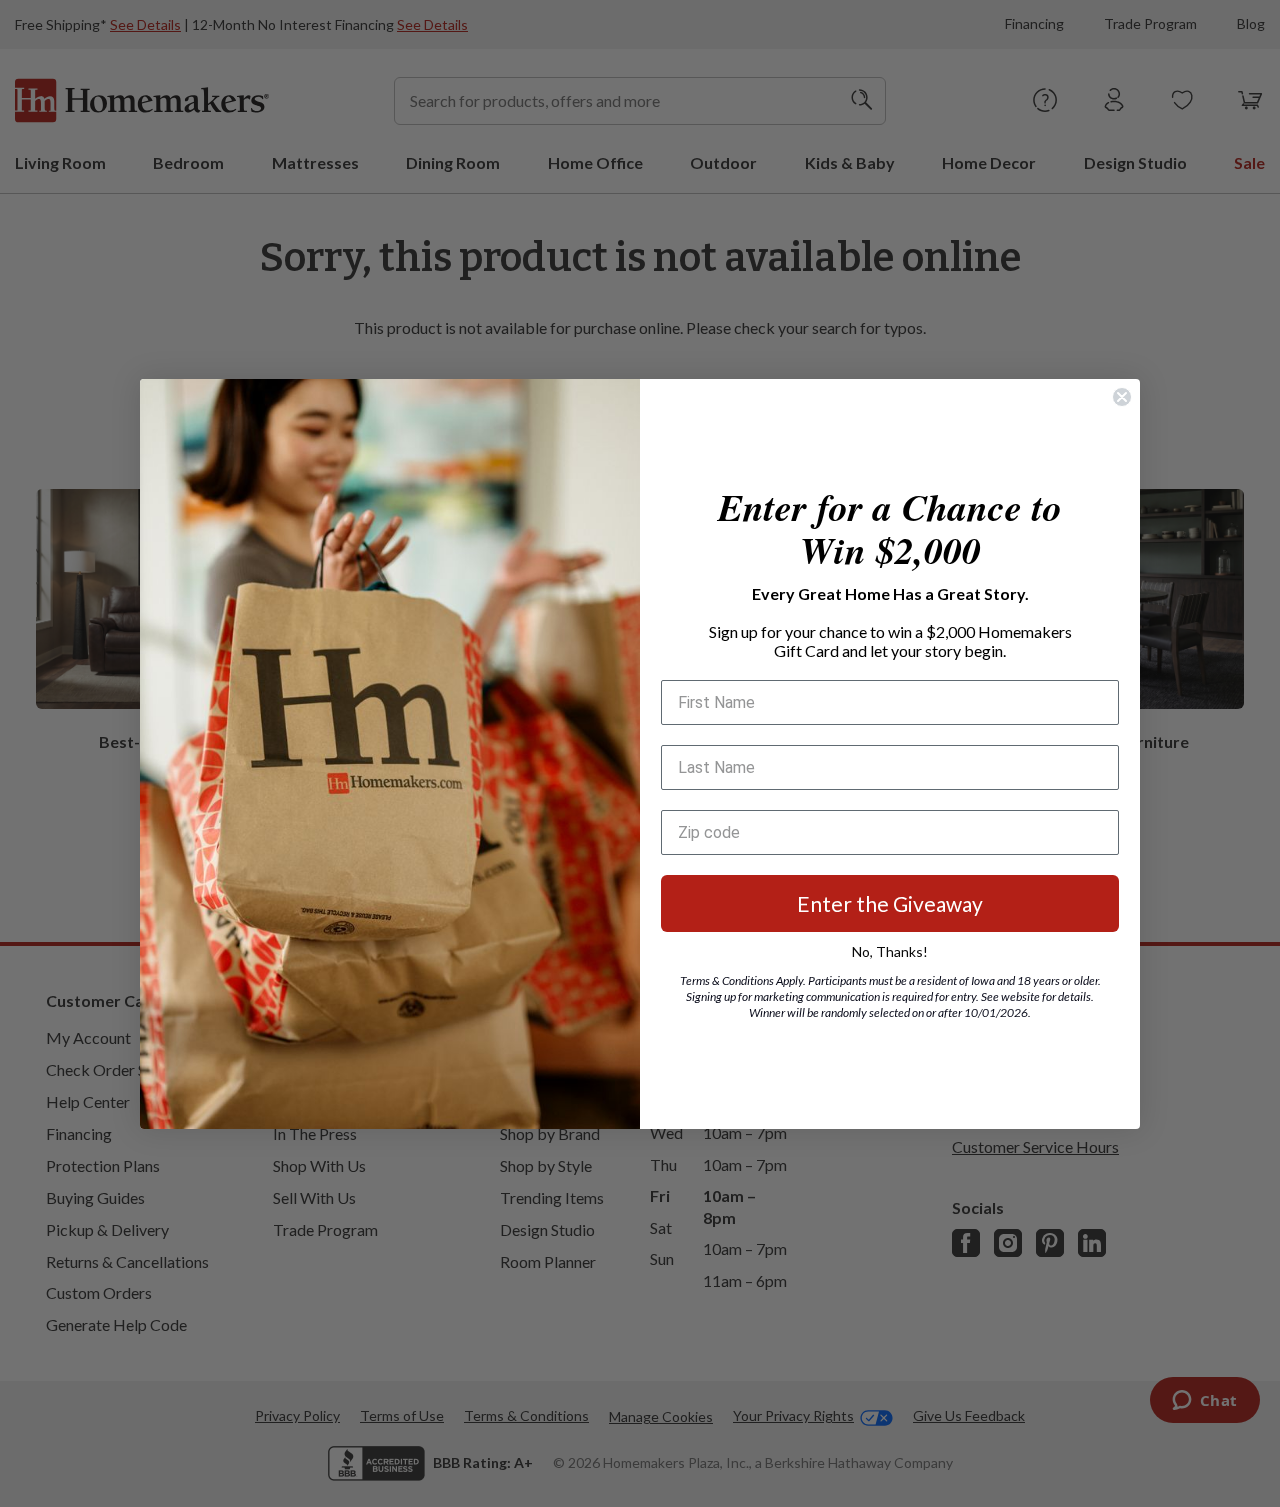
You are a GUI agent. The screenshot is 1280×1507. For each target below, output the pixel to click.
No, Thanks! (890, 951)
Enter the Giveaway (890, 903)
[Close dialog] (1122, 397)
